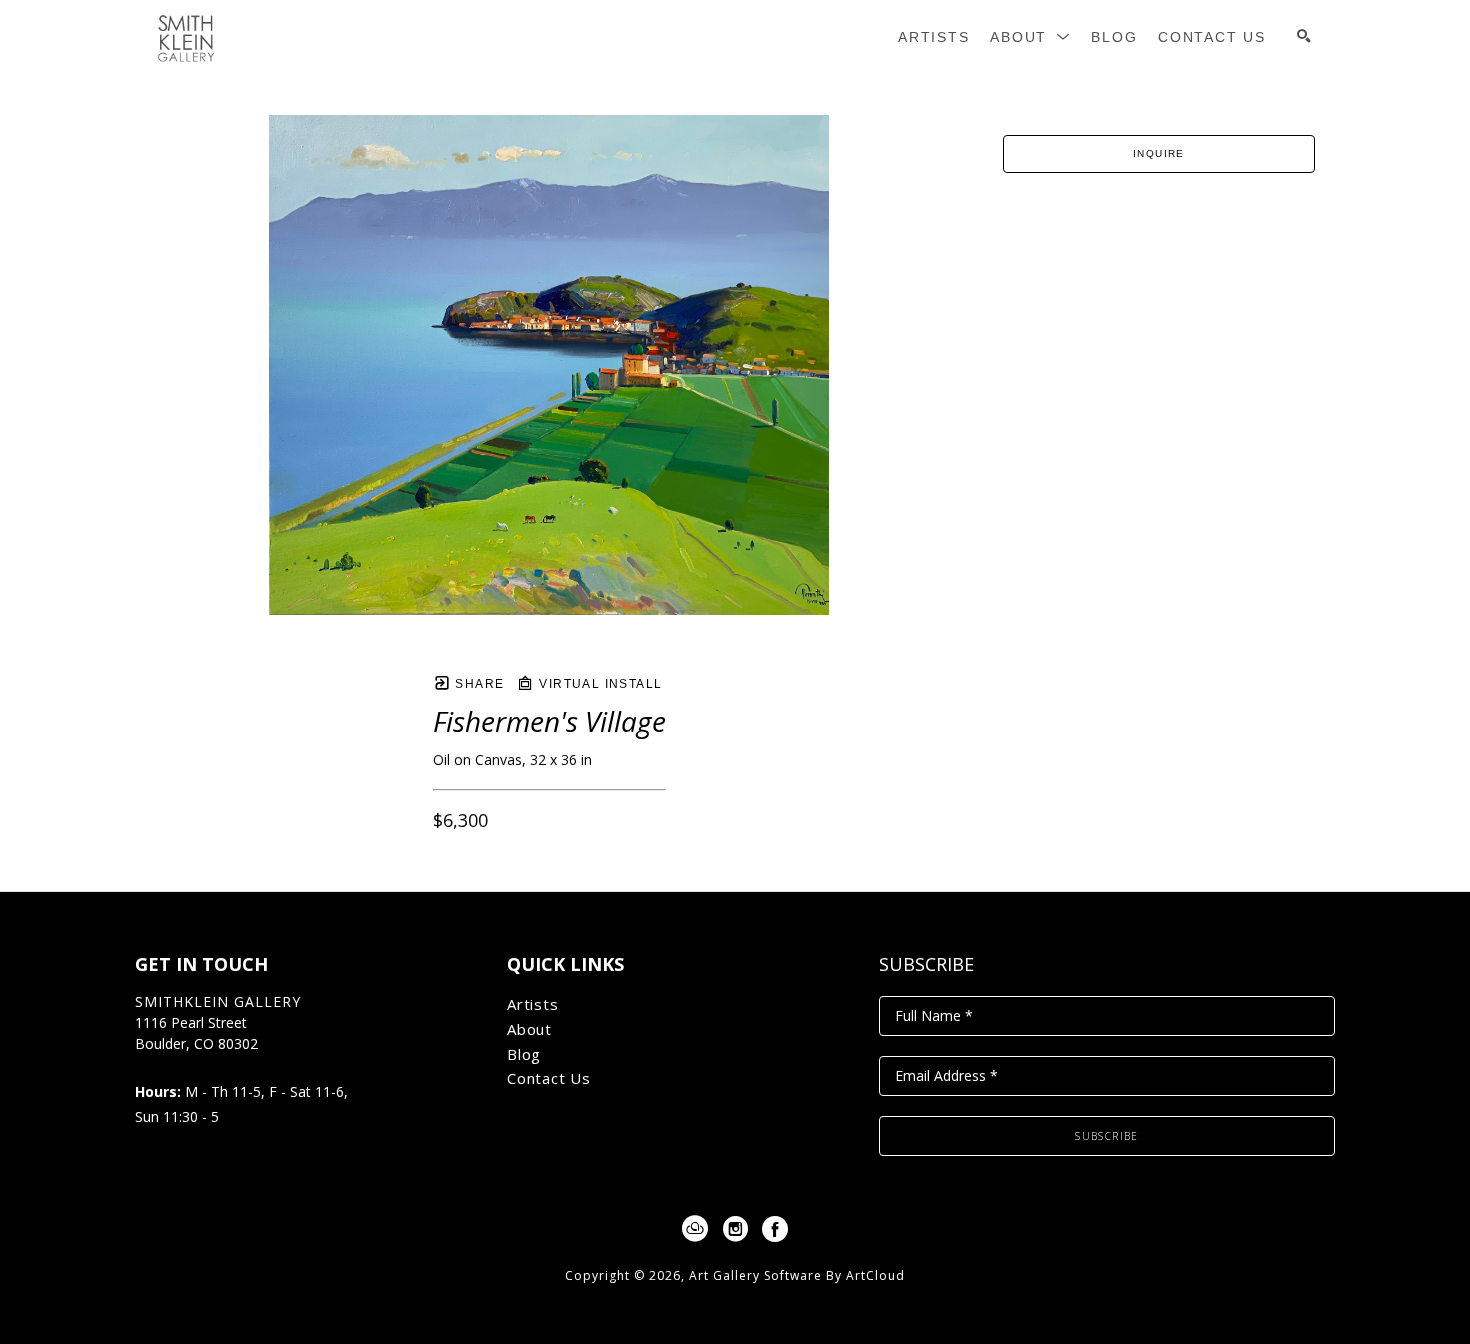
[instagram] (735, 1229)
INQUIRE (1159, 153)
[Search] (1304, 36)
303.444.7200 (178, 1065)
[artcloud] (695, 1229)
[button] (1030, 37)
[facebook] (775, 1229)
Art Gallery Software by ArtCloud (797, 1275)
